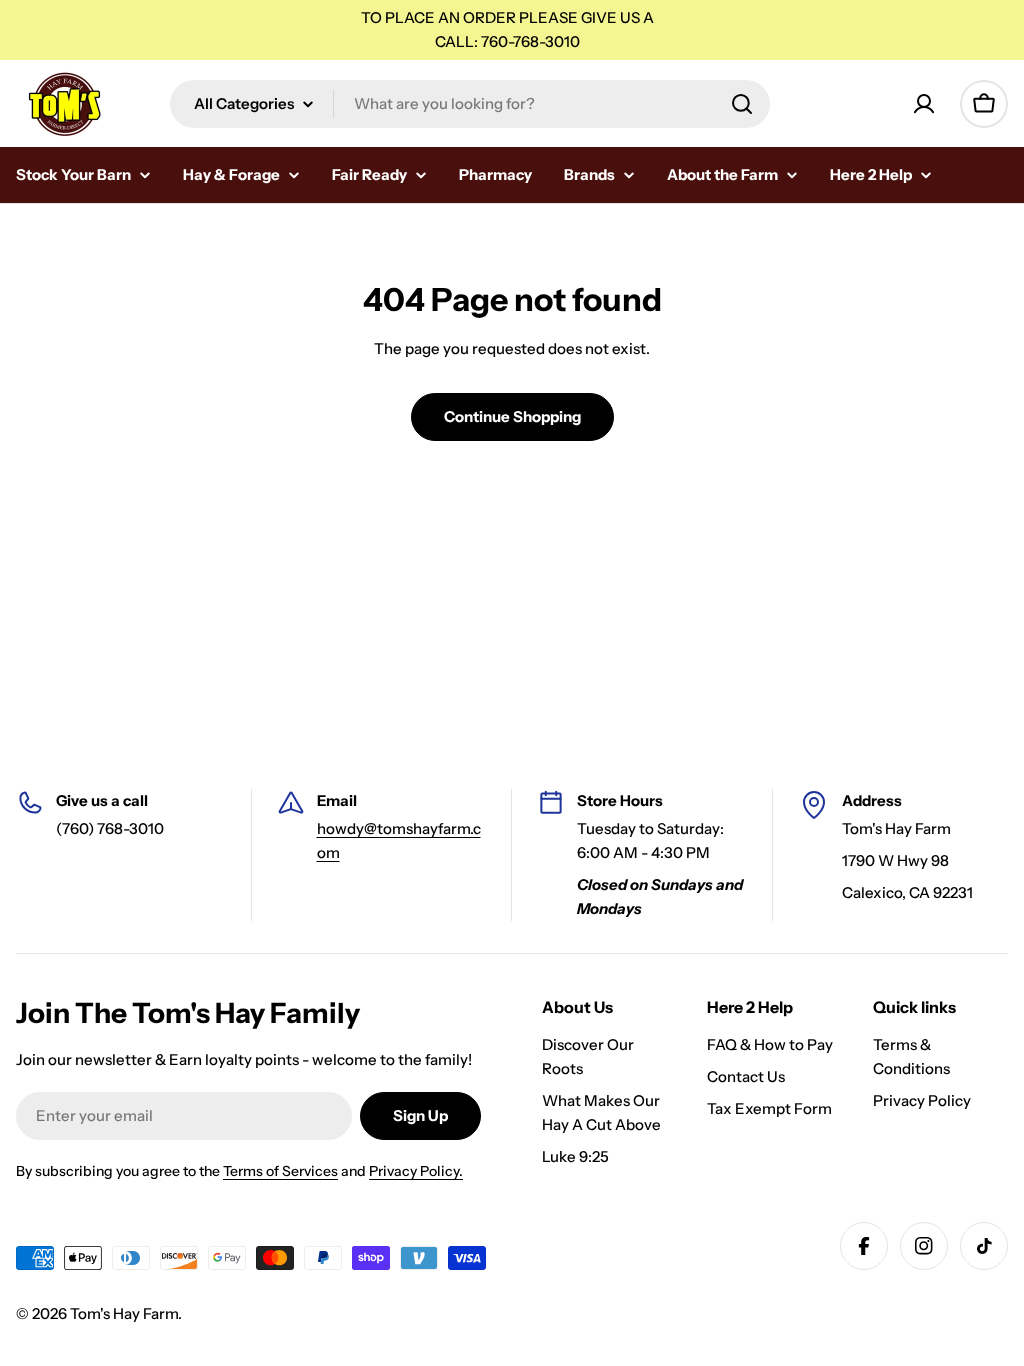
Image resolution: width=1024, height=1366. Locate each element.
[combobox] (470, 104)
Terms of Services (280, 1171)
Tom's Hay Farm (124, 1313)
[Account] (924, 104)
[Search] (742, 104)
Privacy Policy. (416, 1171)
